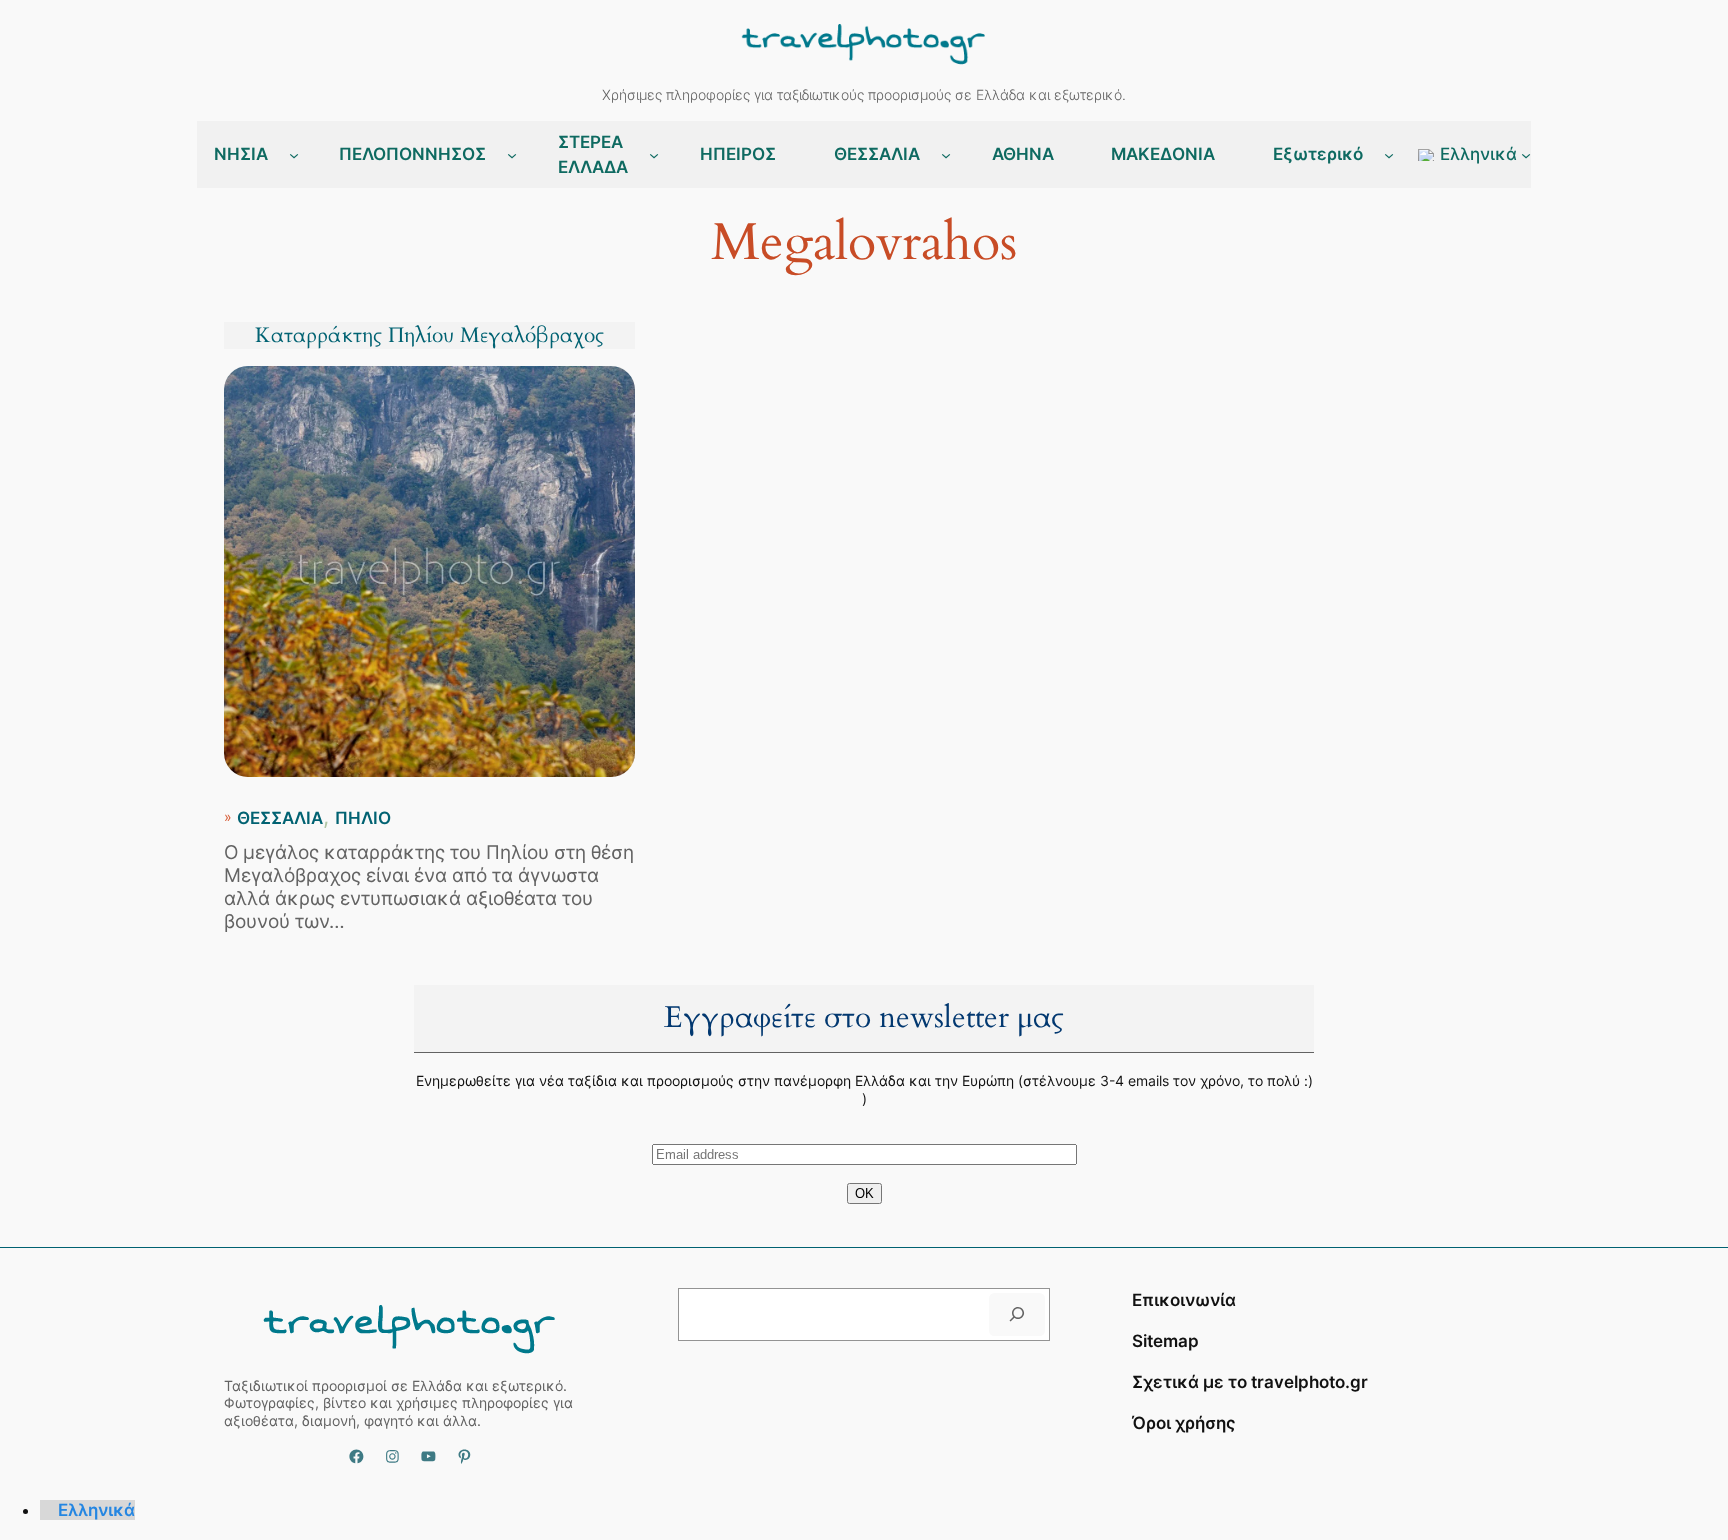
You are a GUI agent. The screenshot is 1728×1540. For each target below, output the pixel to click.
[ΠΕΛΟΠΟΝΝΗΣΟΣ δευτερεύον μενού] (512, 155)
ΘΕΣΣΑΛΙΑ (280, 818)
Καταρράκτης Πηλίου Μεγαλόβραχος (429, 335)
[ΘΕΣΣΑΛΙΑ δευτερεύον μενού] (946, 155)
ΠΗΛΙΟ (363, 818)
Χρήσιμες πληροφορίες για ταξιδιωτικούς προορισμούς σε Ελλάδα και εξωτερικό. (864, 94)
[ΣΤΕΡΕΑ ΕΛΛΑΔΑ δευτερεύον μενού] (654, 155)
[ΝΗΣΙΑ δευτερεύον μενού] (294, 155)
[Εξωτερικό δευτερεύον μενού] (1389, 155)
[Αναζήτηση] (1017, 1314)
